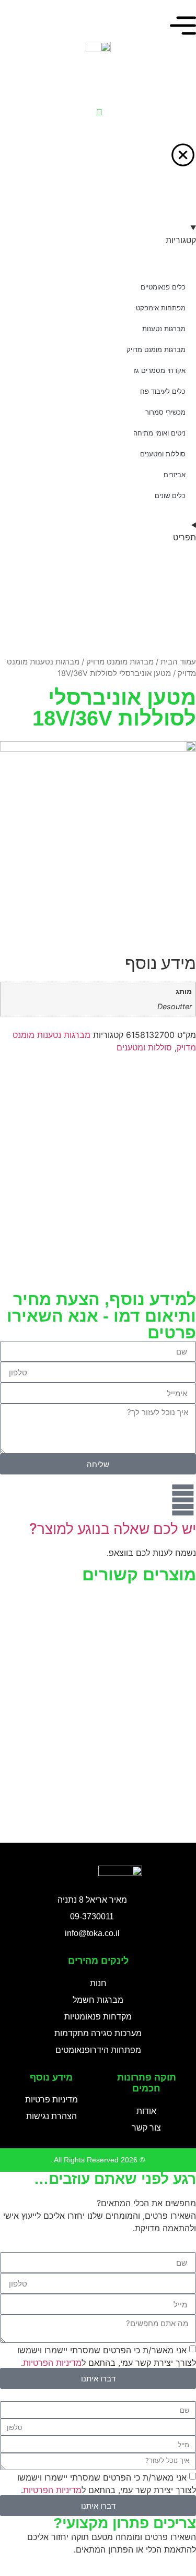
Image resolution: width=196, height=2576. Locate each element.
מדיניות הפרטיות (52, 2363)
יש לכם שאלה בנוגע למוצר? (113, 1529)
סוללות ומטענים (144, 1047)
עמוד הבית (178, 662)
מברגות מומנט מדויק (120, 662)
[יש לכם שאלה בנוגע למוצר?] (183, 1500)
